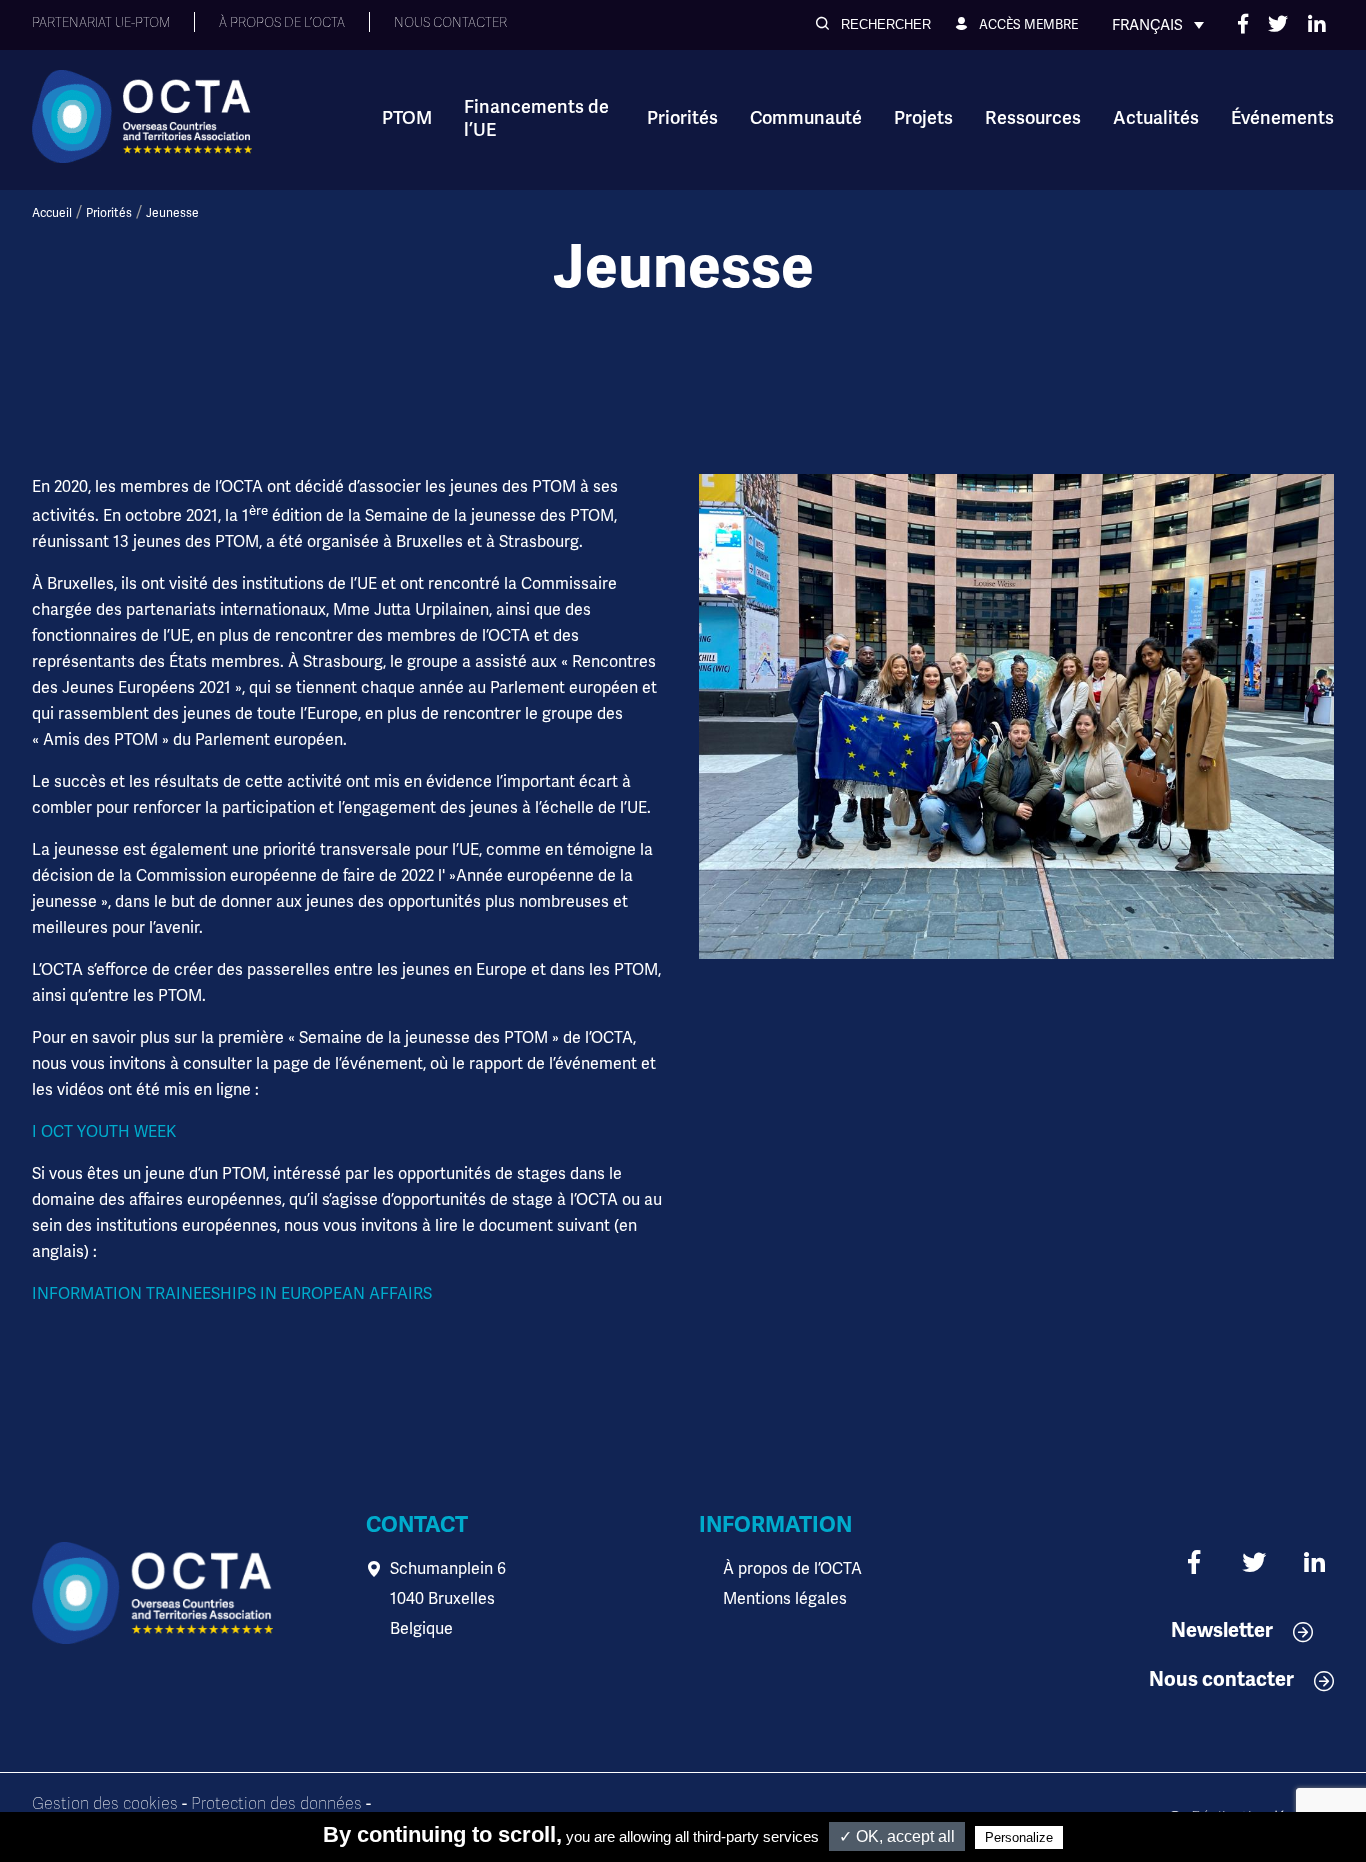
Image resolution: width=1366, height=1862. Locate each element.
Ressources (1033, 118)
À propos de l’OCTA (792, 1568)
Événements (1282, 118)
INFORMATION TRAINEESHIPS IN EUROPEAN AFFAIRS (232, 1293)
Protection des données (276, 1804)
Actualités (1156, 118)
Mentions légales (785, 1598)
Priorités (682, 118)
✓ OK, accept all (897, 1836)
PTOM (407, 118)
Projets (923, 118)
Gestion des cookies (105, 1804)
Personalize (1019, 1837)
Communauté (806, 118)
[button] (873, 24)
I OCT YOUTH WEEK (104, 1131)
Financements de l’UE (536, 118)
